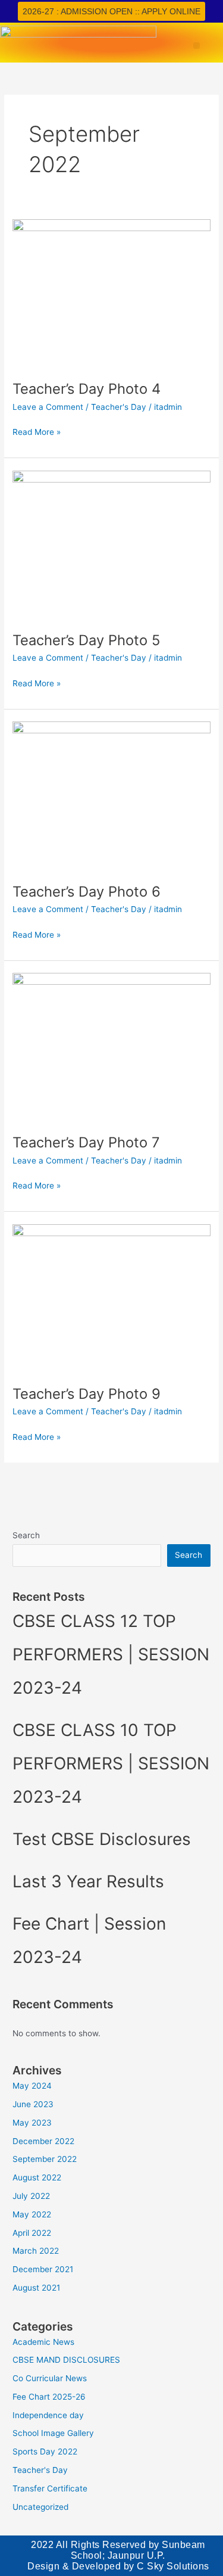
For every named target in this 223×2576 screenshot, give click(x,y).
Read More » (37, 431)
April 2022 (32, 2233)
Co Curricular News (50, 2378)
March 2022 (36, 2251)
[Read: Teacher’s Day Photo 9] (111, 1298)
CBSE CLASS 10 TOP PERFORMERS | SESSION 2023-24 (111, 1763)
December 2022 (43, 2141)
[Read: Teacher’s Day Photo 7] (111, 1047)
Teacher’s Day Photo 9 (87, 1394)
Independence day (48, 2415)
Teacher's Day (119, 407)
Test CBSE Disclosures (102, 1839)
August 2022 (37, 2177)
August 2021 (36, 2288)
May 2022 (32, 2214)
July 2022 (31, 2196)
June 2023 (33, 2104)
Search (26, 1535)
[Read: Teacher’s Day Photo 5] (111, 544)
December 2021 (43, 2269)
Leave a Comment (48, 407)
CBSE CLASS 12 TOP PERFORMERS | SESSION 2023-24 (111, 1654)
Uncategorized (40, 2507)
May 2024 (32, 2086)
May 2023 (32, 2123)
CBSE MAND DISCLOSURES (66, 2360)
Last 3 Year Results (88, 1881)
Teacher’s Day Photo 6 (87, 892)
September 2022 (45, 2159)
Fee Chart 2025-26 (49, 2397)
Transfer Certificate (50, 2488)
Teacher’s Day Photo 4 (87, 389)
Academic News (43, 2342)
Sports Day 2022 (45, 2451)
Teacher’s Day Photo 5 (86, 640)
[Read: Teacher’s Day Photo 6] (111, 795)
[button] (197, 46)
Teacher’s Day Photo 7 (86, 1142)
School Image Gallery (53, 2433)
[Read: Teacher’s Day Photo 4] (111, 293)
